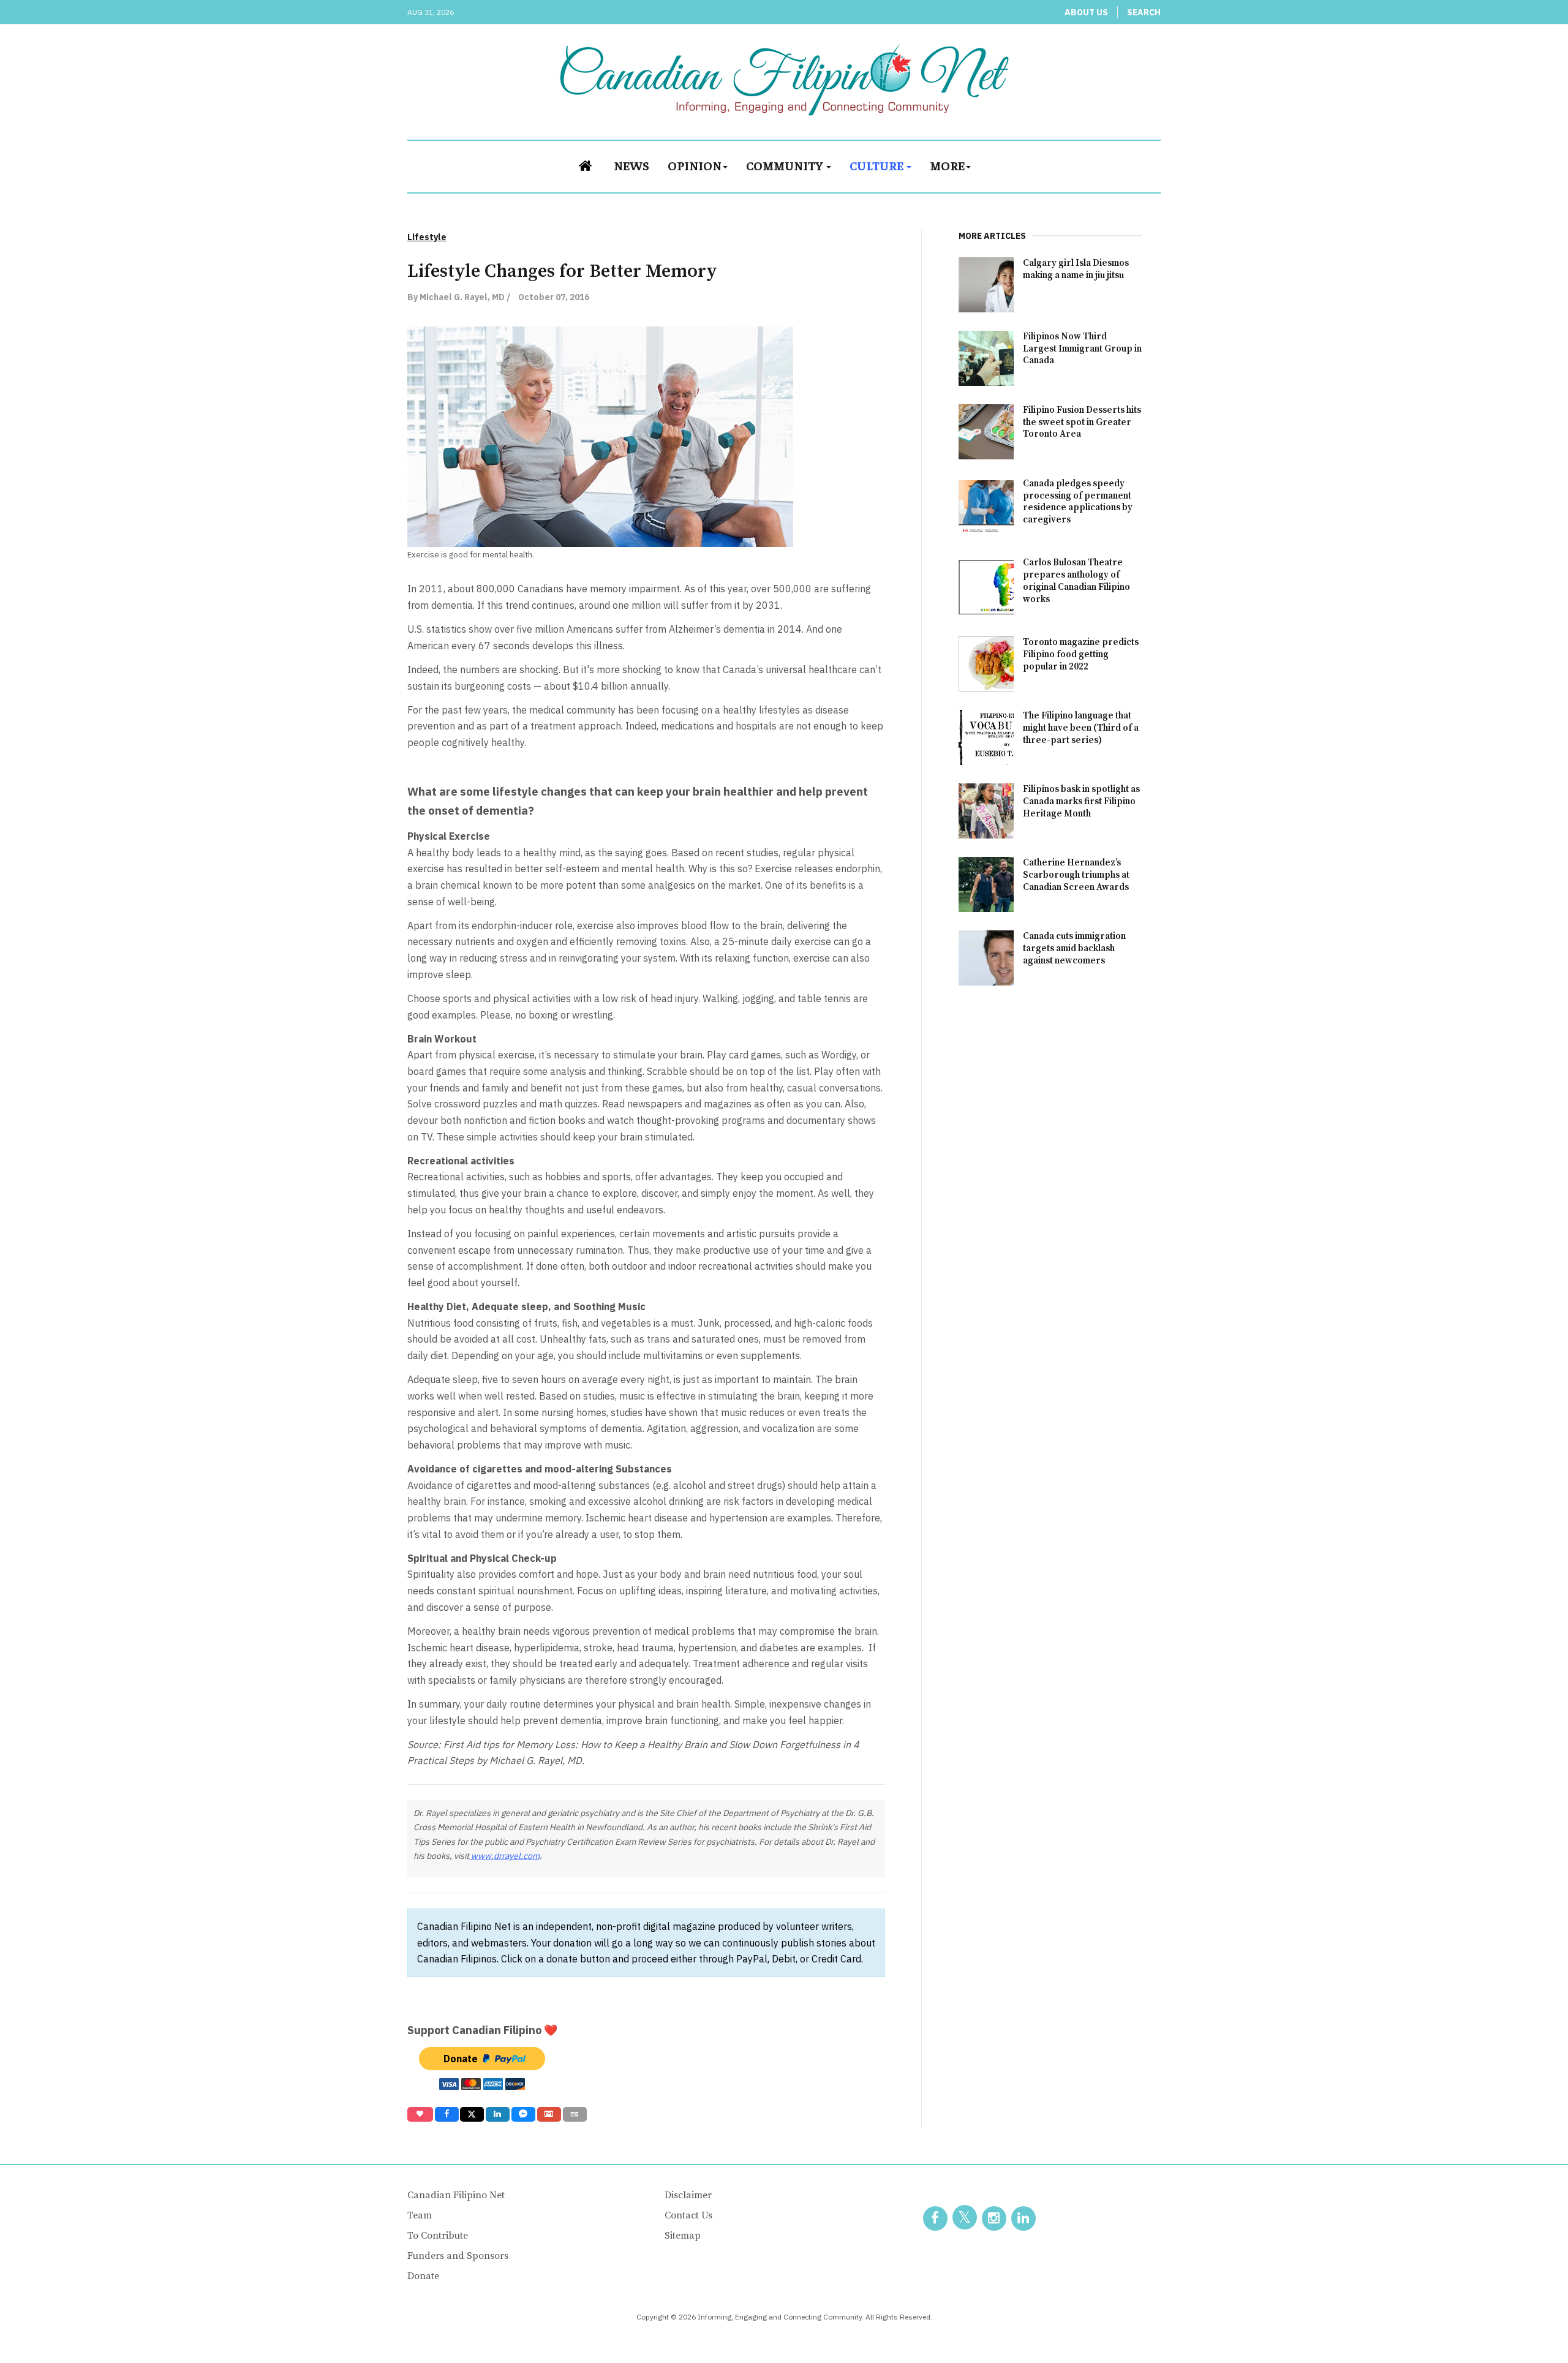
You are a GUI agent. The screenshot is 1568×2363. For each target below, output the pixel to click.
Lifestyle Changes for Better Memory (562, 271)
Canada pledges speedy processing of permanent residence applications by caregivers (1078, 502)
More (947, 165)
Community (786, 165)
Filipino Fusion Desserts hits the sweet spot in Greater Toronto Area (1082, 422)
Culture (877, 165)
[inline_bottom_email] (575, 2114)
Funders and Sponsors (458, 2256)
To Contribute (438, 2236)
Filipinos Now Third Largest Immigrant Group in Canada (1082, 349)
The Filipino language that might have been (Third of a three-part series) (1081, 728)
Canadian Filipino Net (456, 2195)
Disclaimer (688, 2195)
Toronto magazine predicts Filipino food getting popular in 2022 (1081, 654)
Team (420, 2215)
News (631, 165)
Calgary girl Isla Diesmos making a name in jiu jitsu (1076, 269)
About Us (1086, 12)
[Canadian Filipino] (784, 80)
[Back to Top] (1531, 2326)
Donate (423, 2276)
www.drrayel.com (504, 1856)
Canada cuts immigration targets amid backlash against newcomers (1074, 948)
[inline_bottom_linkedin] (498, 2114)
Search (1144, 12)
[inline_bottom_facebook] (446, 2114)
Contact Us (688, 2215)
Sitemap (683, 2236)
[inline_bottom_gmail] (549, 2114)
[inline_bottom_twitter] (472, 2114)
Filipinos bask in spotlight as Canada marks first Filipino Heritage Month (1081, 801)
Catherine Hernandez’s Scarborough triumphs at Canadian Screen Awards (1076, 875)
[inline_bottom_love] (420, 2114)
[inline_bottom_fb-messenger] (523, 2114)
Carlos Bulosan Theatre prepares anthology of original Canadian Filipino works (1076, 581)
